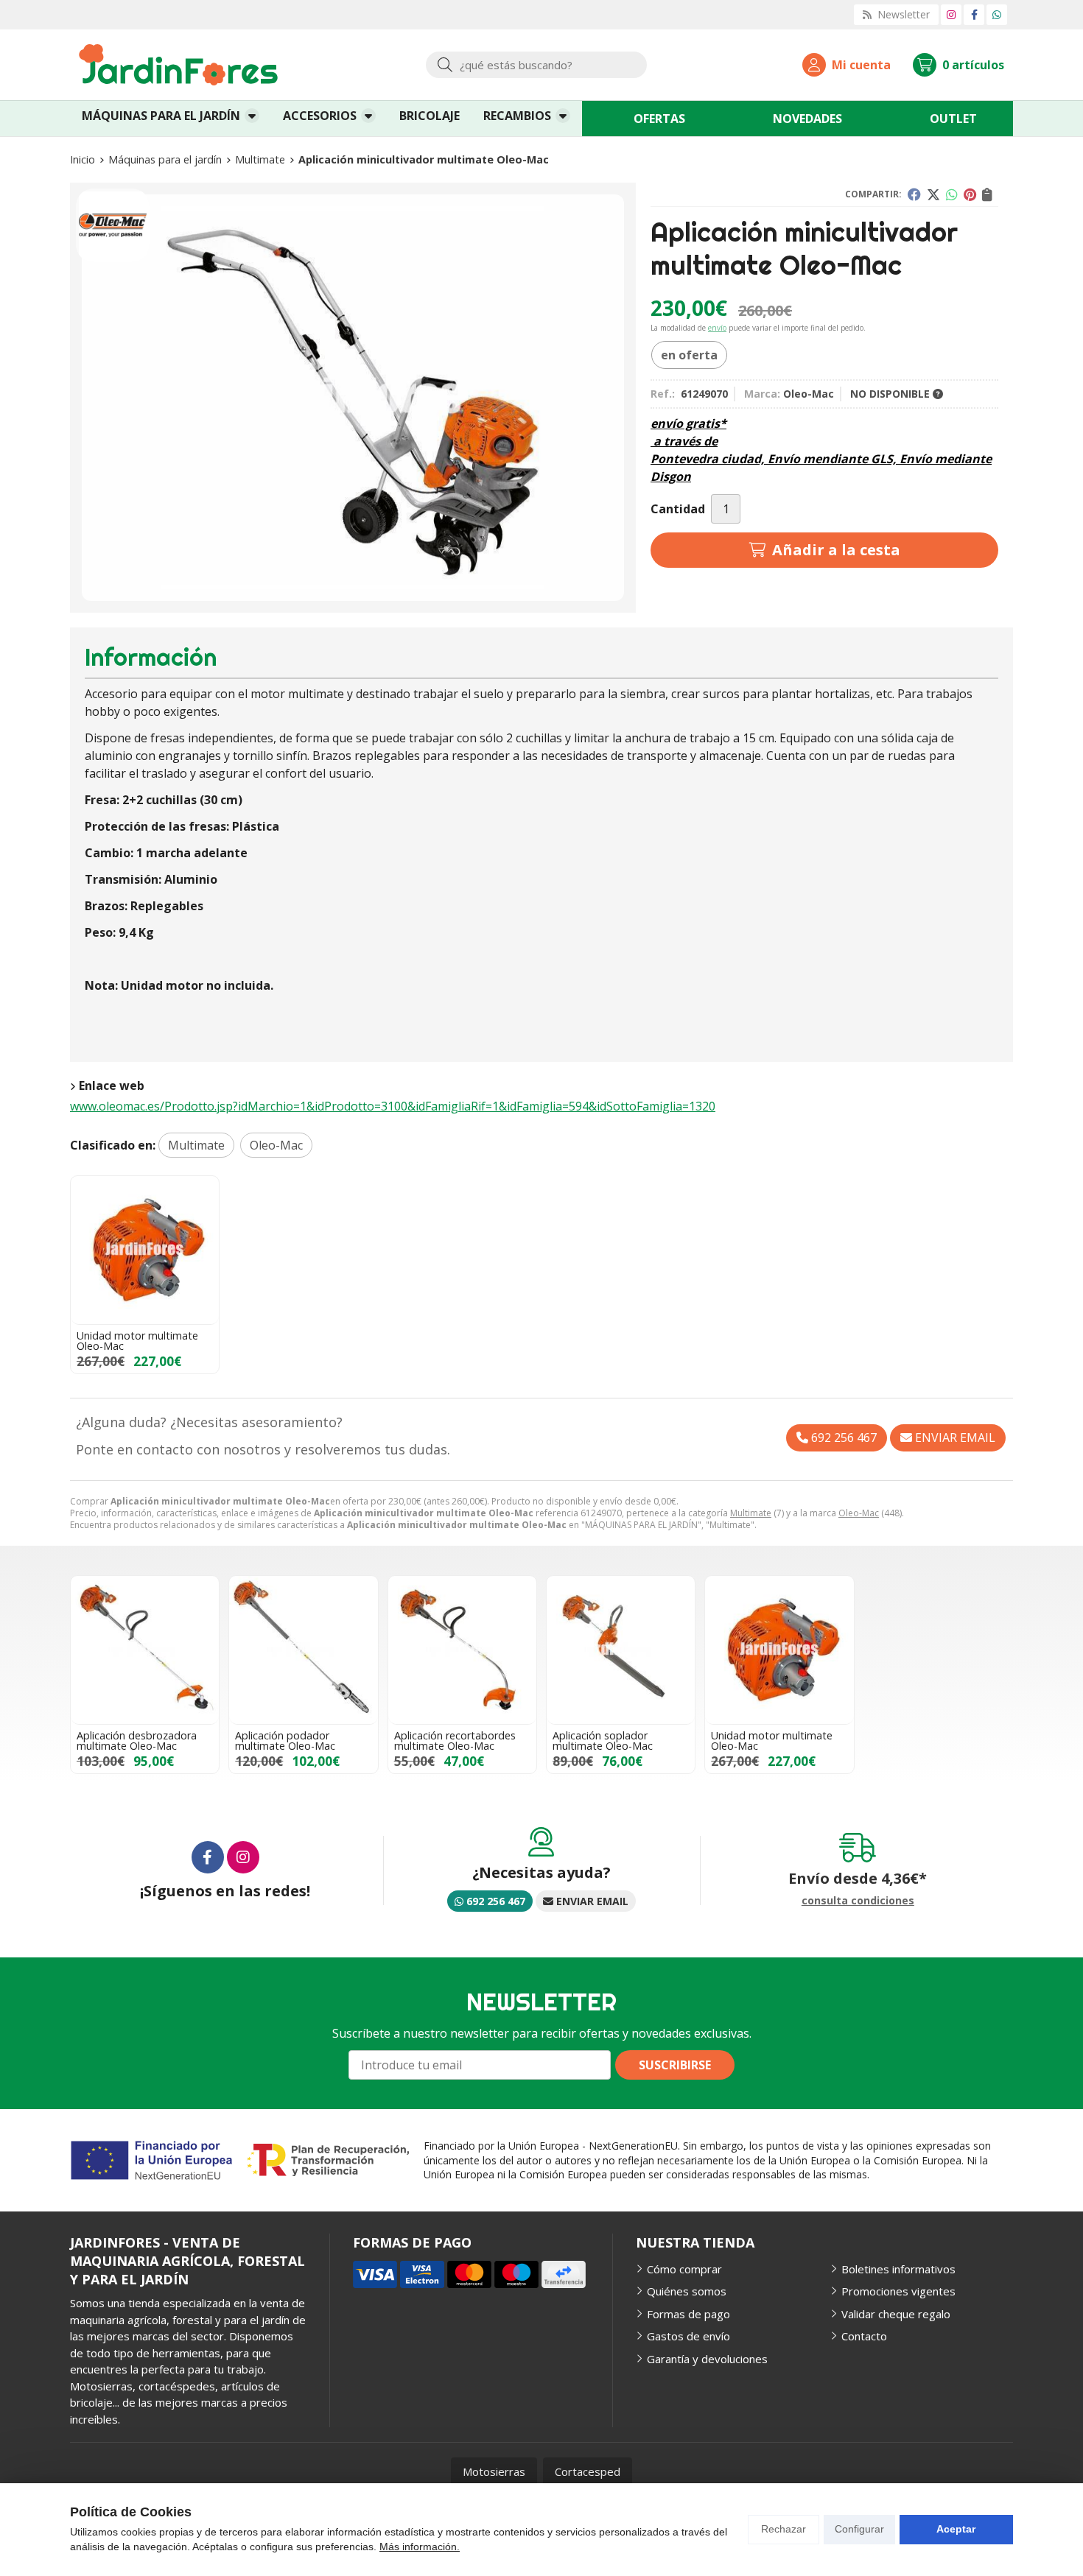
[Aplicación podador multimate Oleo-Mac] (303, 1650)
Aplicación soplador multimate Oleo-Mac (603, 1741)
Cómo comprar (684, 2269)
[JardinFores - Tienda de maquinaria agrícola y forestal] (178, 65)
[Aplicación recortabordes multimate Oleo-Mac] (462, 1650)
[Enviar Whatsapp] (997, 14)
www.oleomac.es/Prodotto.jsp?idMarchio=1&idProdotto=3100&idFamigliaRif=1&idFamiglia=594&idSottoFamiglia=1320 (393, 1106)
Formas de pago (688, 2314)
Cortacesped (588, 2471)
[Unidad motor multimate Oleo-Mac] (145, 1250)
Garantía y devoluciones (707, 2359)
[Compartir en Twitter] (933, 194)
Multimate (751, 1513)
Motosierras (494, 2471)
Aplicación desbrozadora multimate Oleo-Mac (137, 1741)
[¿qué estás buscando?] (536, 65)
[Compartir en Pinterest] (970, 194)
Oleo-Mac (859, 1513)
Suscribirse (675, 2065)
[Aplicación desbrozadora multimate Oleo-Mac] (145, 1650)
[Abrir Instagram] (951, 14)
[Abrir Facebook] (974, 14)
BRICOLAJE (430, 116)
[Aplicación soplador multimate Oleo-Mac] (621, 1650)
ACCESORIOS (320, 116)
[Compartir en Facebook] (914, 194)
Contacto (864, 2336)
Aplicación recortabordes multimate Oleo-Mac (455, 1741)
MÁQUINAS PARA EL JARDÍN (161, 116)
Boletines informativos (898, 2269)
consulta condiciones (858, 1901)
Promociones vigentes (898, 2291)
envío (717, 328)
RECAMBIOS (517, 116)
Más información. (420, 2547)
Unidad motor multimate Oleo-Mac (137, 1341)
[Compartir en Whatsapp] (952, 194)
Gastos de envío (688, 2336)
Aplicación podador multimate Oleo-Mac (285, 1741)
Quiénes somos (687, 2291)
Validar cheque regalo (896, 2314)
